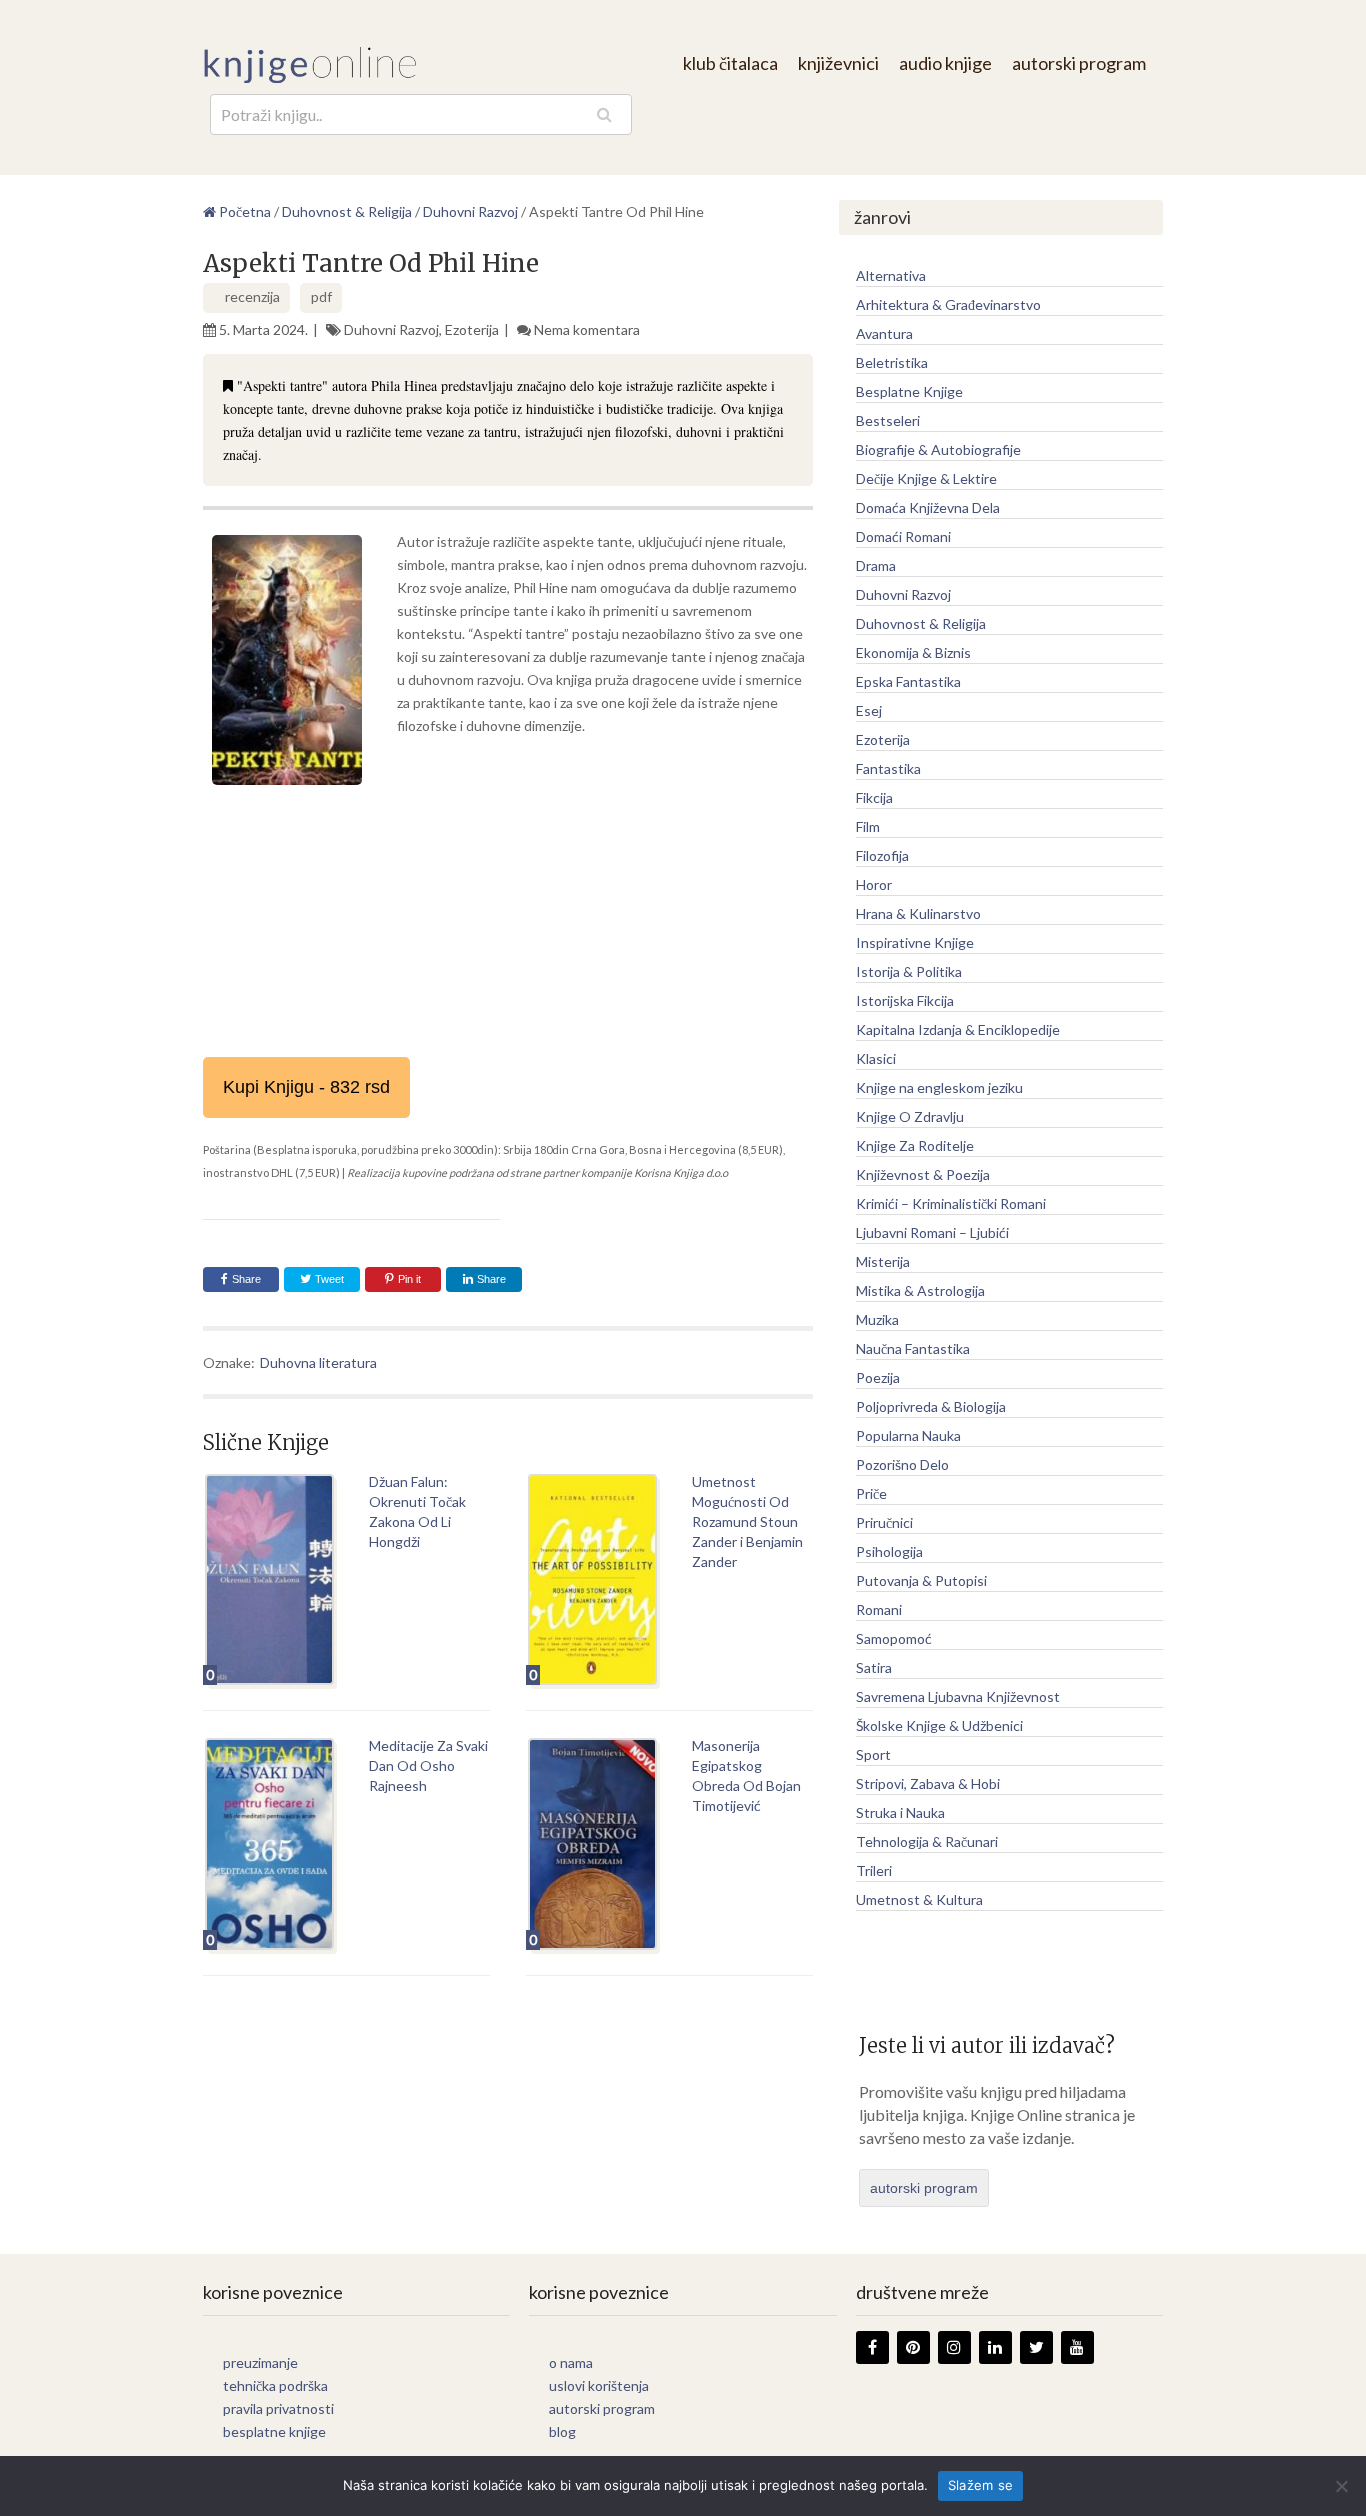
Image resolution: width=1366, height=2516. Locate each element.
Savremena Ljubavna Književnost (958, 1696)
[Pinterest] (913, 2347)
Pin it (409, 1279)
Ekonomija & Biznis (913, 652)
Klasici (876, 1058)
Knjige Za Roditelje (915, 1145)
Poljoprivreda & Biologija (931, 1406)
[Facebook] (872, 2347)
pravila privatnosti (278, 2408)
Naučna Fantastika (913, 1348)
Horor (874, 884)
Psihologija (889, 1551)
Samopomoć (894, 1638)
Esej (869, 710)
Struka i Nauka (900, 1812)
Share (246, 1279)
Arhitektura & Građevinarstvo (948, 304)
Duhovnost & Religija (921, 623)
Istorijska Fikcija (905, 1000)
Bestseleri (888, 420)
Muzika (877, 1319)
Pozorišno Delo (902, 1464)
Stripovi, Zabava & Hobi (928, 1783)
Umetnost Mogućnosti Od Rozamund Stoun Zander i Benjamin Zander (747, 1521)
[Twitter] (1036, 2347)
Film (868, 826)
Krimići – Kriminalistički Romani (951, 1203)
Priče (871, 1493)
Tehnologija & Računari (927, 1841)
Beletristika (892, 362)
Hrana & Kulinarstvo (918, 913)
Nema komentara (587, 329)
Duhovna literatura (318, 1362)
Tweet (328, 1279)
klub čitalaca (730, 63)
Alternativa (891, 275)
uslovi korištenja (599, 2385)
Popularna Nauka (908, 1435)
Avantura (884, 333)
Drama (876, 565)
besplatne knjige (274, 2431)
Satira (874, 1667)
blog (562, 2431)
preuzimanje (260, 2362)
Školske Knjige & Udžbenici (939, 1725)
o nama (571, 2362)
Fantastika (888, 768)
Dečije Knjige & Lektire (926, 478)
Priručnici (884, 1522)
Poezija (878, 1377)
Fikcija (874, 797)
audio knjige (945, 63)
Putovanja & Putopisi (921, 1580)
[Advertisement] (508, 942)
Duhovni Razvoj (391, 329)
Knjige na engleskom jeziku (939, 1087)
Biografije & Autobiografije (938, 449)
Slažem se (980, 2485)
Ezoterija (472, 329)
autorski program (1079, 63)
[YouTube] (1077, 2347)
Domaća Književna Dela (928, 507)
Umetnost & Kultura (919, 1899)
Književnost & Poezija (923, 1174)
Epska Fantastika (908, 681)
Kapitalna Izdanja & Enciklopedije (958, 1029)
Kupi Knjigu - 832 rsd (306, 1087)
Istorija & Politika (909, 971)
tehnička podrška (275, 2385)
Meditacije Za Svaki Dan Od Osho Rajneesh (428, 1765)
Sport (873, 1754)
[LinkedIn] (995, 2347)
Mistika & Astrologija (920, 1290)
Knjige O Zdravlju (910, 1116)
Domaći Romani (903, 536)
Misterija (883, 1261)
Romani (879, 1609)
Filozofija (882, 855)
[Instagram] (954, 2347)
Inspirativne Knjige (915, 942)
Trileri (874, 1870)
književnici (838, 63)
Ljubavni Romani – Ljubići (932, 1232)
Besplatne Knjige (909, 391)
